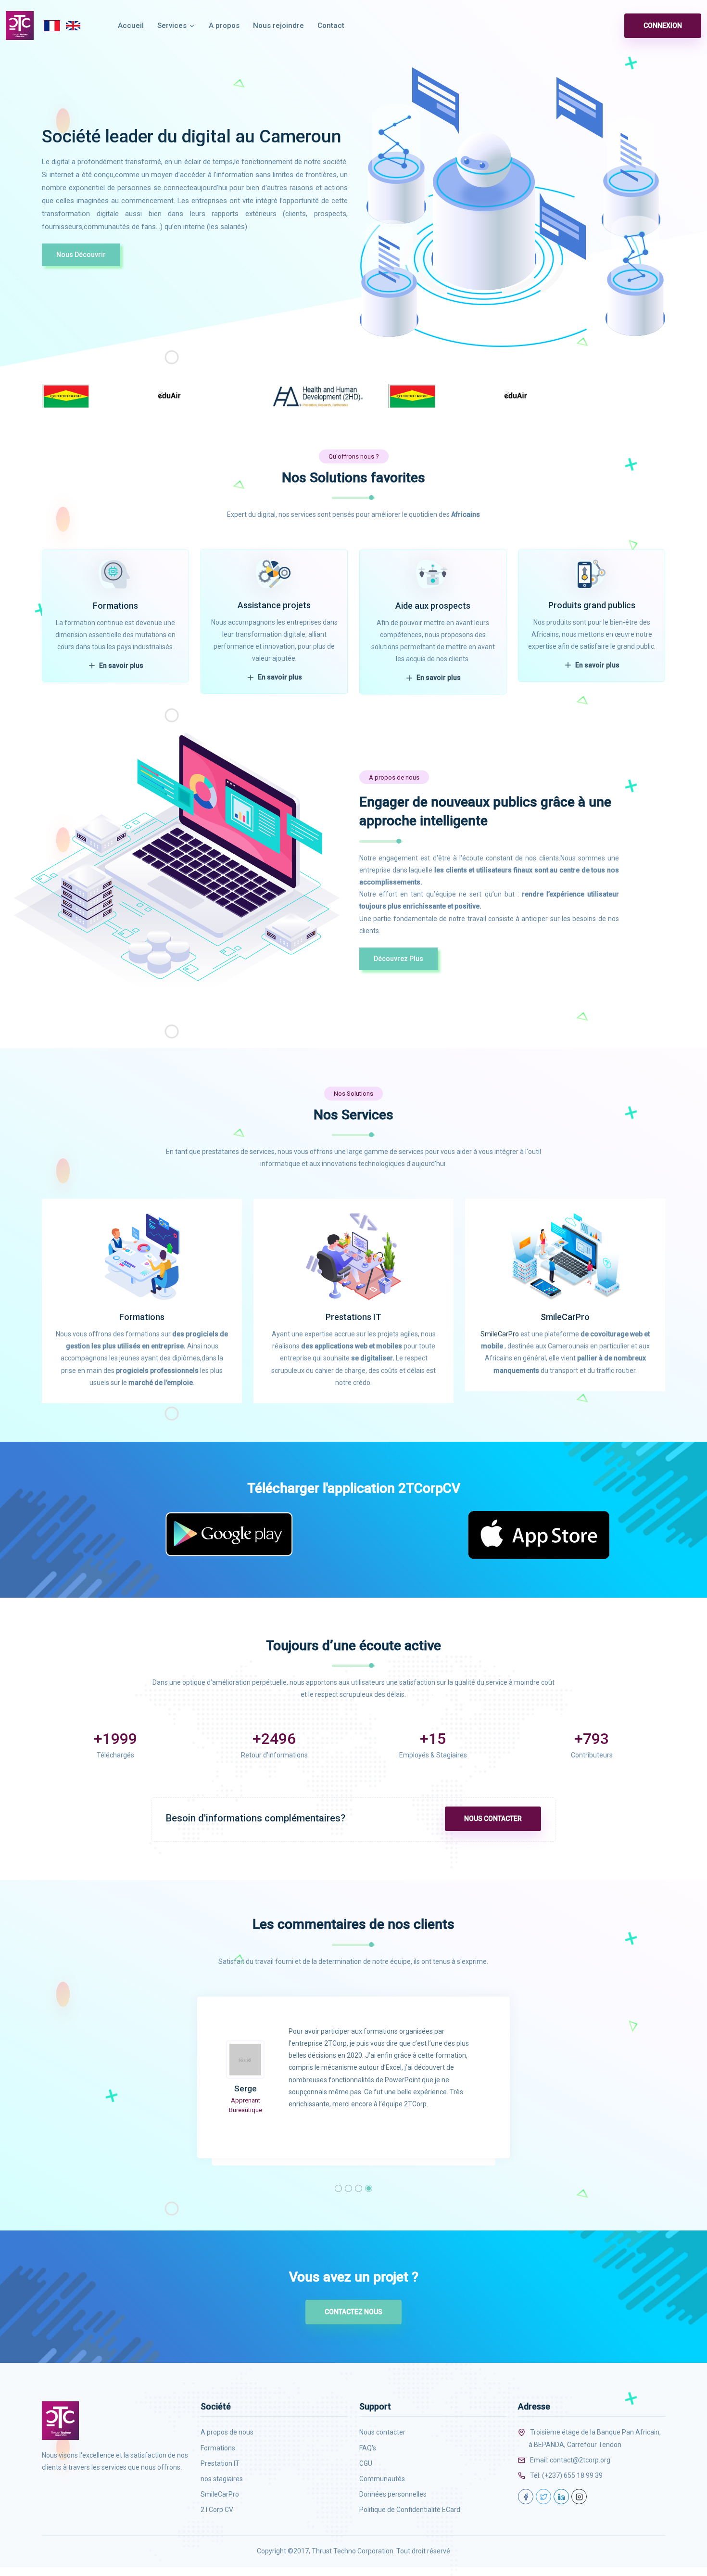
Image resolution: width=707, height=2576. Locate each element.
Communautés (382, 2479)
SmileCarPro (565, 1317)
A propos (224, 26)
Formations (115, 606)
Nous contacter (493, 1819)
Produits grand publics (592, 605)
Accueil (131, 26)
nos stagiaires (222, 2479)
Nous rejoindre (278, 26)
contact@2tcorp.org (580, 2460)
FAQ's (368, 2448)
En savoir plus (120, 666)
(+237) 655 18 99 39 (572, 2475)
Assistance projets (274, 605)
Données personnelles (393, 2494)
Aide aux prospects (433, 606)
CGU (366, 2463)
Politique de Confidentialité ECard (410, 2510)
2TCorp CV (217, 2510)
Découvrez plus (398, 959)
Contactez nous (353, 2312)
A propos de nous (227, 2432)
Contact (331, 26)
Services (173, 26)
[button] (338, 2188)
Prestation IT (220, 2463)
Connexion (663, 26)
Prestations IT (353, 1317)
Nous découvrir (81, 255)
